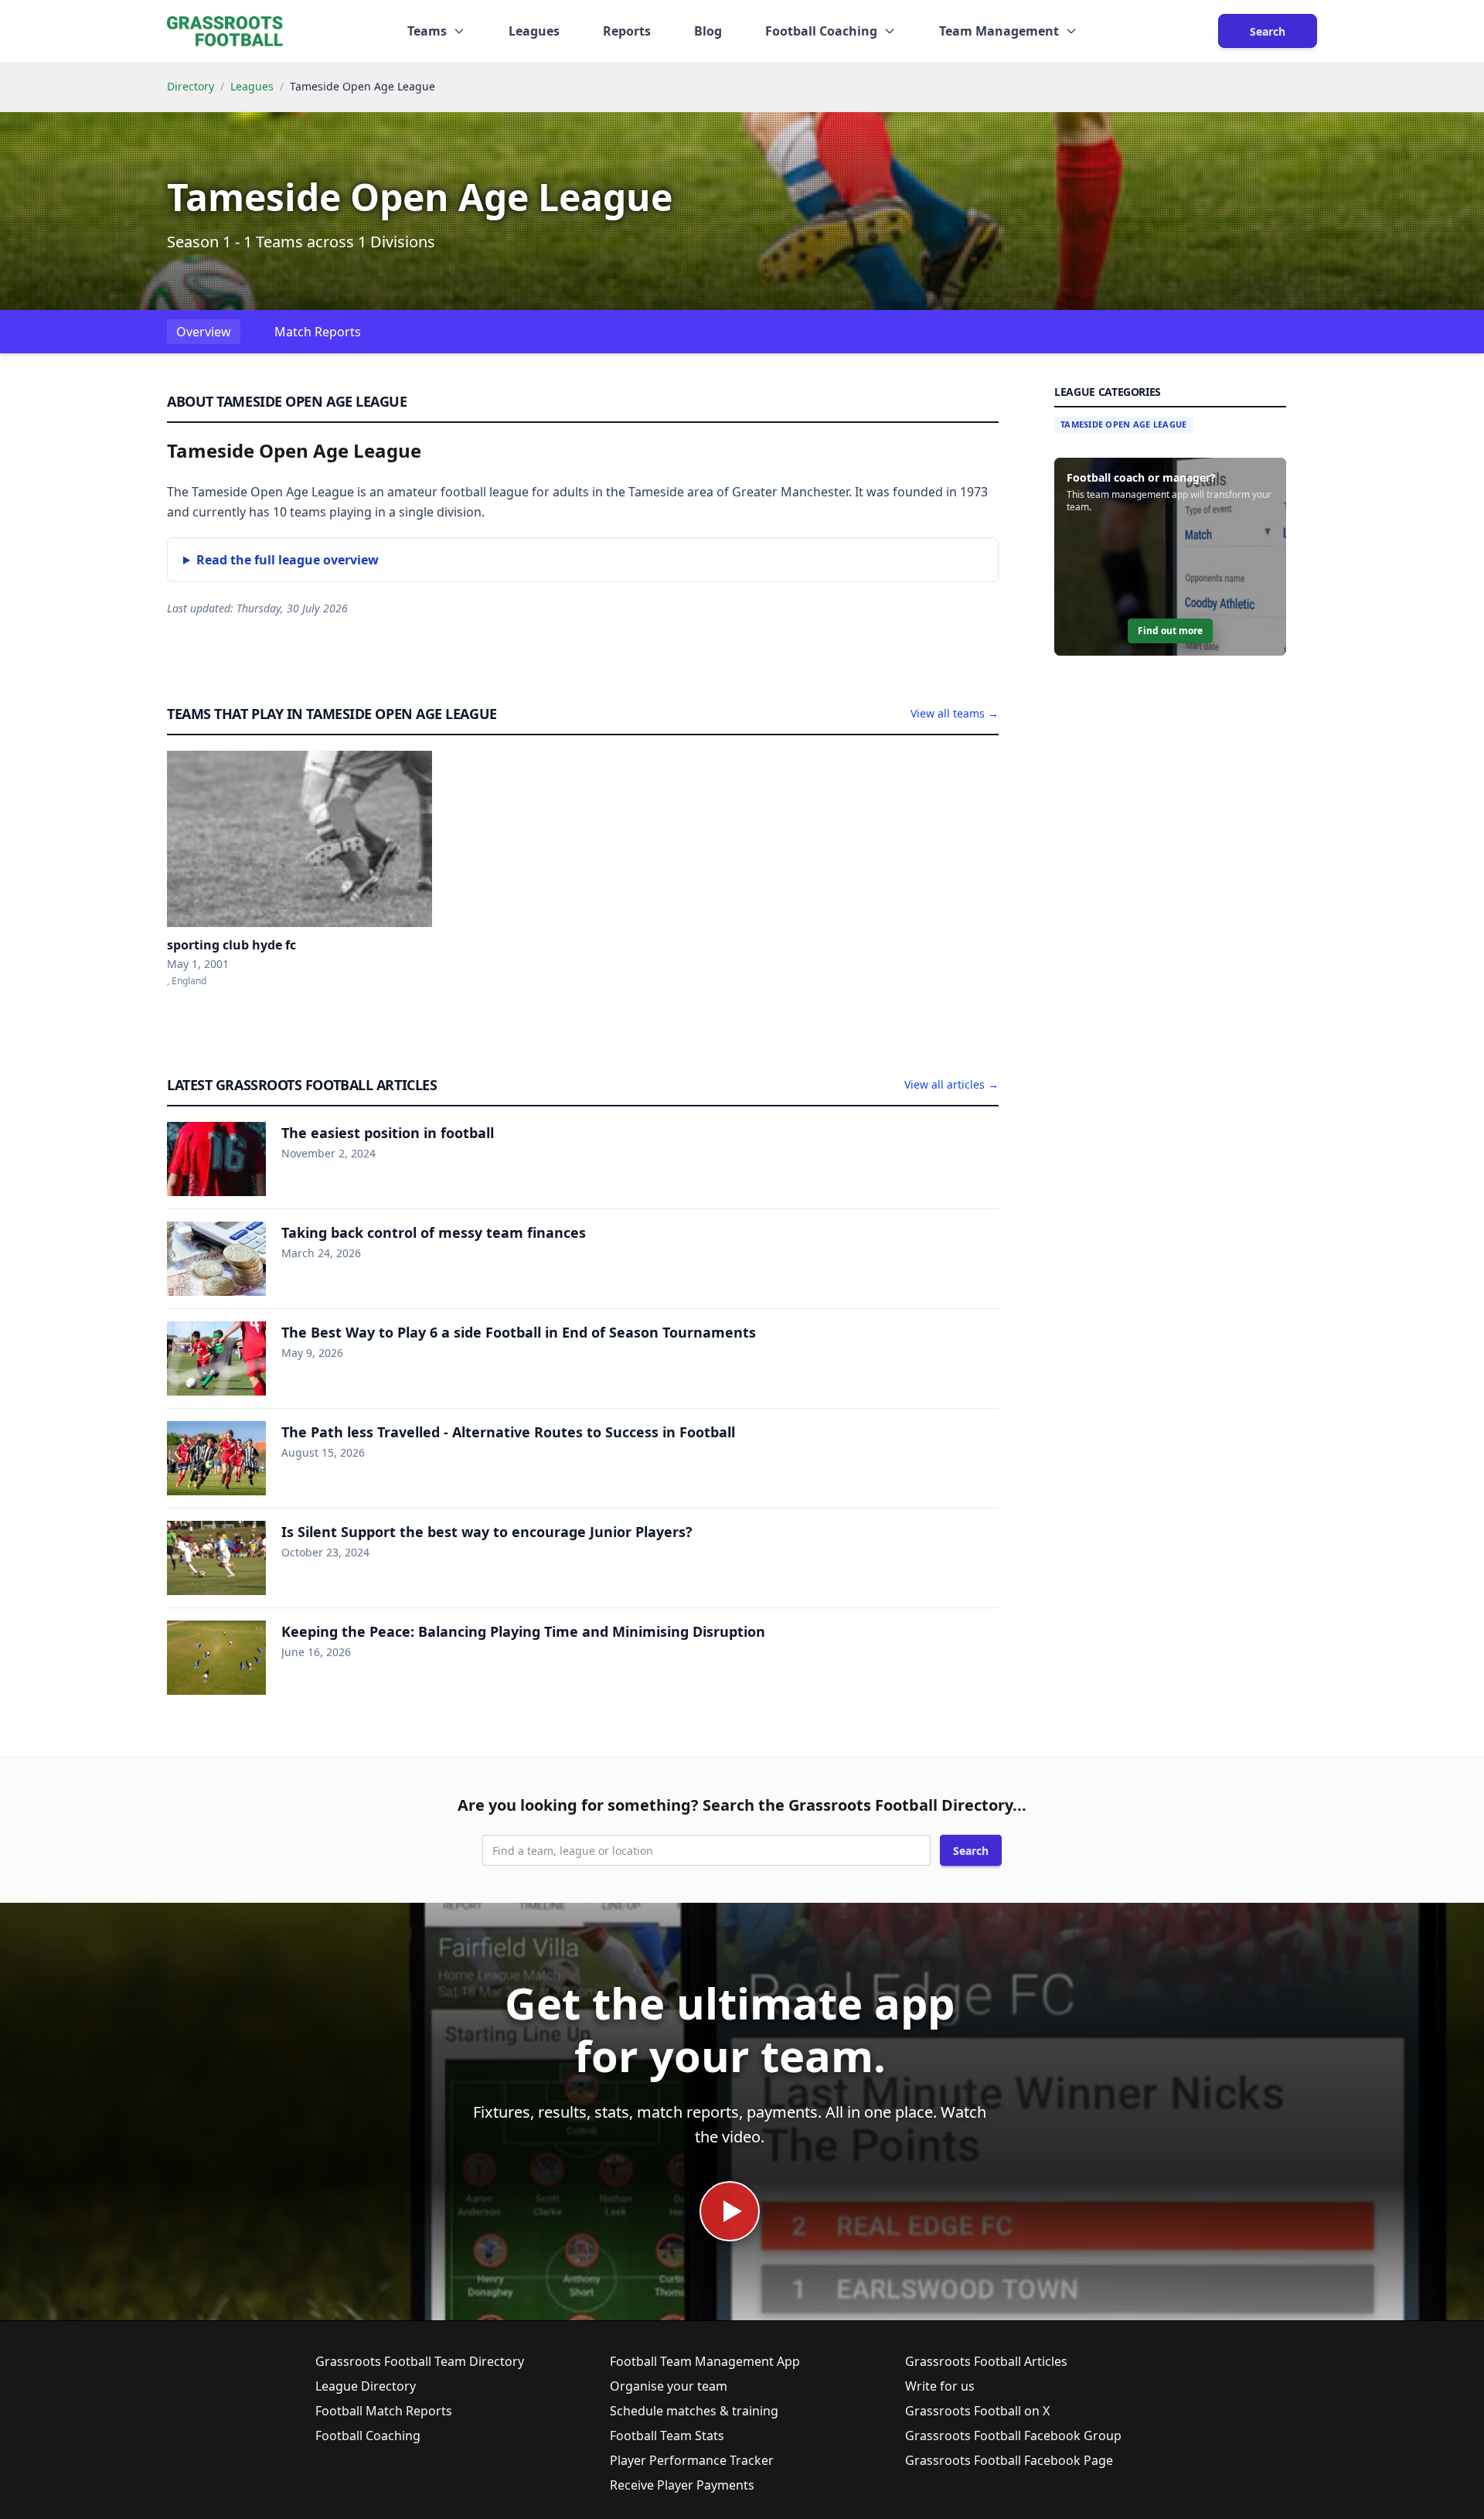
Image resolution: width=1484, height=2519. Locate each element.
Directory (191, 86)
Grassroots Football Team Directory (420, 2361)
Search (1268, 31)
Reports (627, 31)
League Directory (366, 2386)
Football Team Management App (705, 2361)
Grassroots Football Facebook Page (1009, 2460)
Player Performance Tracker (692, 2460)
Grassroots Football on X (977, 2411)
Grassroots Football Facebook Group (1013, 2435)
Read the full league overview (288, 560)
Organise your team (669, 2386)
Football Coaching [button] (821, 31)
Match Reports (318, 332)
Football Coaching (368, 2435)
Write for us (940, 2386)
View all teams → (955, 713)
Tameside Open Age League (1124, 424)
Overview (204, 332)
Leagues (534, 31)
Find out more (1170, 631)
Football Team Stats (667, 2435)
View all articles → (951, 1084)
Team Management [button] (999, 31)
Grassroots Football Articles (986, 2361)
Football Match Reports (384, 2411)
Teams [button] (427, 31)
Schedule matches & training (694, 2411)
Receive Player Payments (682, 2485)
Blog (708, 31)
